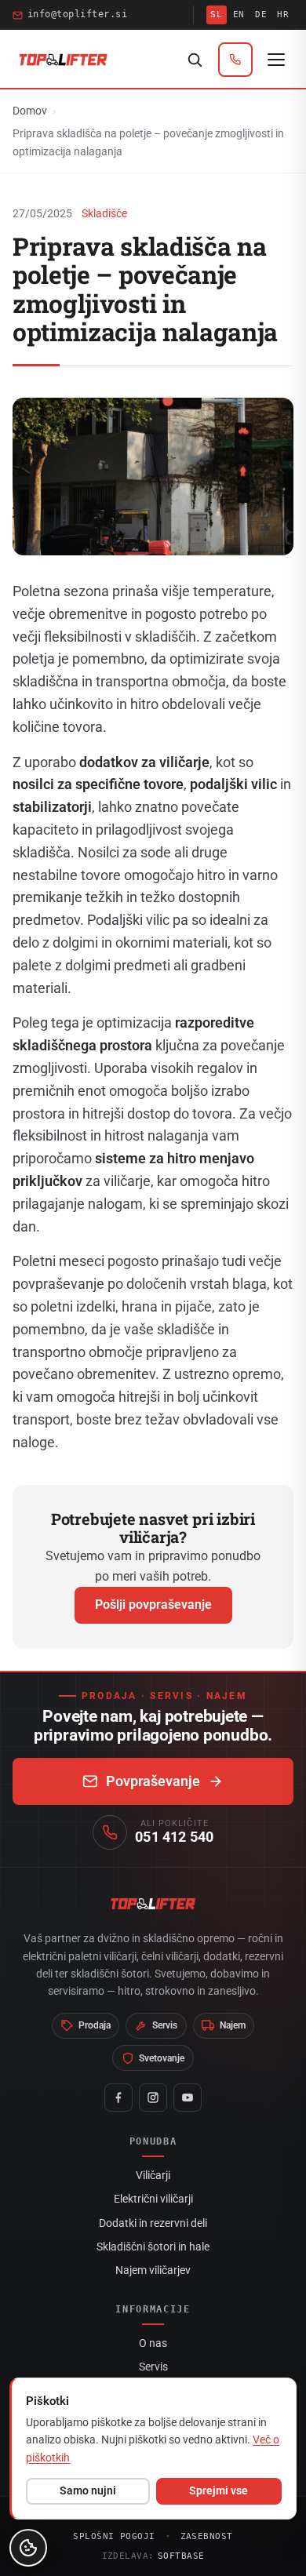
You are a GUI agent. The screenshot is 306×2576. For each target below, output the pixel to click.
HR (283, 15)
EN (239, 15)
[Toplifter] (63, 60)
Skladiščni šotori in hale (153, 2247)
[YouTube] (188, 2098)
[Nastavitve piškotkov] (28, 2548)
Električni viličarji (153, 2199)
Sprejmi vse (219, 2490)
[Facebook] (118, 2098)
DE (261, 15)
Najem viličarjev (153, 2270)
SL (216, 15)
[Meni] (276, 60)
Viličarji (153, 2175)
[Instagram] (153, 2098)
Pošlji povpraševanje (153, 1605)
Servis (153, 2367)
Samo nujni (88, 2490)
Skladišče (104, 213)
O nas (153, 2343)
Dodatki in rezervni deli (153, 2223)
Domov (30, 111)
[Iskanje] (195, 60)
